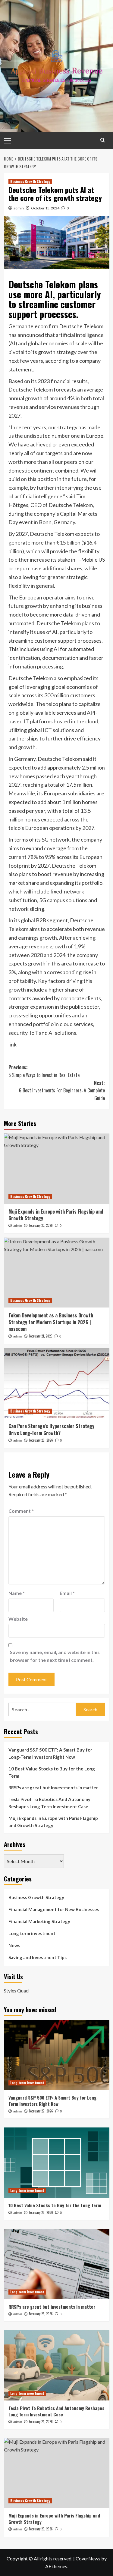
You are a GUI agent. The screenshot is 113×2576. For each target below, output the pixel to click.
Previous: (44, 1071)
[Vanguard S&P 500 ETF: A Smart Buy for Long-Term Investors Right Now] (57, 2055)
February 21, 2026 (41, 1336)
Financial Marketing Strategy (39, 1921)
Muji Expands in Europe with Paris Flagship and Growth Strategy (56, 1215)
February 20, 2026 (41, 1440)
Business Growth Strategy (30, 182)
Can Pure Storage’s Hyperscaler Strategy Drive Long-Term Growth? (51, 1429)
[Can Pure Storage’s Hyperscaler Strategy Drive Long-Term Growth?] (57, 1383)
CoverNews (88, 2558)
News (14, 1945)
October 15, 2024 (45, 208)
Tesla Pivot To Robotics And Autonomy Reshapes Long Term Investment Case (49, 1803)
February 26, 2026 (41, 2212)
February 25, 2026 (41, 2314)
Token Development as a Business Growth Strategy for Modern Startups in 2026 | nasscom (51, 1322)
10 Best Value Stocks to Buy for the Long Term (52, 1772)
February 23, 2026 (41, 1225)
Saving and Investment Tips (38, 1957)
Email (67, 1593)
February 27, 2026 (41, 2111)
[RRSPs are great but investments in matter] (57, 2264)
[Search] (103, 140)
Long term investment (32, 1933)
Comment (21, 1511)
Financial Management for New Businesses (54, 1909)
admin (19, 208)
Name (17, 1593)
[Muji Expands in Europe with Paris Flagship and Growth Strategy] (57, 1168)
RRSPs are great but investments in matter (53, 1788)
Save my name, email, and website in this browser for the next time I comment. (55, 1656)
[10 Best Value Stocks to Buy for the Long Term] (57, 2162)
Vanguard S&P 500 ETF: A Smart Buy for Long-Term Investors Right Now (50, 1753)
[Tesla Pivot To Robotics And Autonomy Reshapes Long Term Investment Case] (57, 2365)
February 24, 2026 (41, 2421)
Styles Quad (16, 1991)
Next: (62, 1090)
